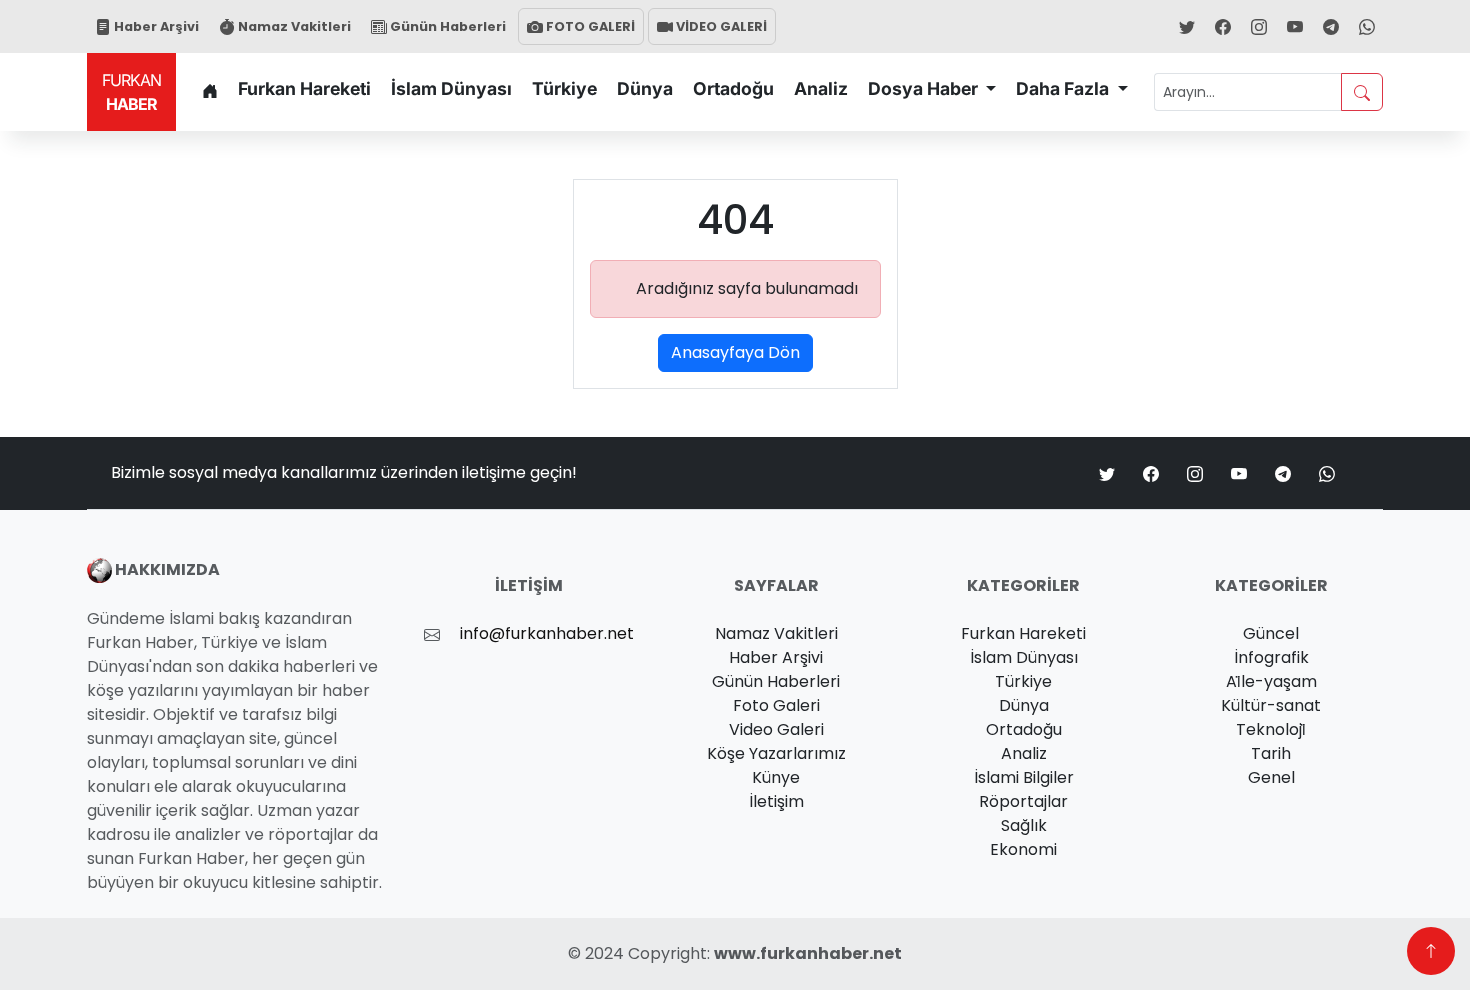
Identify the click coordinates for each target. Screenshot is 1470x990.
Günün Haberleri (446, 26)
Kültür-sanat (1271, 705)
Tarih (1271, 753)
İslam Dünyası (451, 88)
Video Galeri (776, 729)
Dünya (645, 88)
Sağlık (1024, 825)
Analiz (821, 88)
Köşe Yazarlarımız (776, 753)
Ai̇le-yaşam (1271, 681)
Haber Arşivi (155, 26)
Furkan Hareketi (304, 88)
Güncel (1271, 633)
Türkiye (564, 88)
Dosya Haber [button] (925, 88)
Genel (1271, 777)
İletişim (776, 801)
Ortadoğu (733, 88)
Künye (776, 777)
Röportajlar (1023, 801)
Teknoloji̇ (1271, 729)
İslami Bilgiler (1024, 777)
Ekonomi (1023, 849)
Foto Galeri (776, 705)
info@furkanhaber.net (547, 633)
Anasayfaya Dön (735, 352)
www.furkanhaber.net (808, 953)
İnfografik (1271, 657)
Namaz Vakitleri (293, 26)
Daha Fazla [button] (1064, 88)
